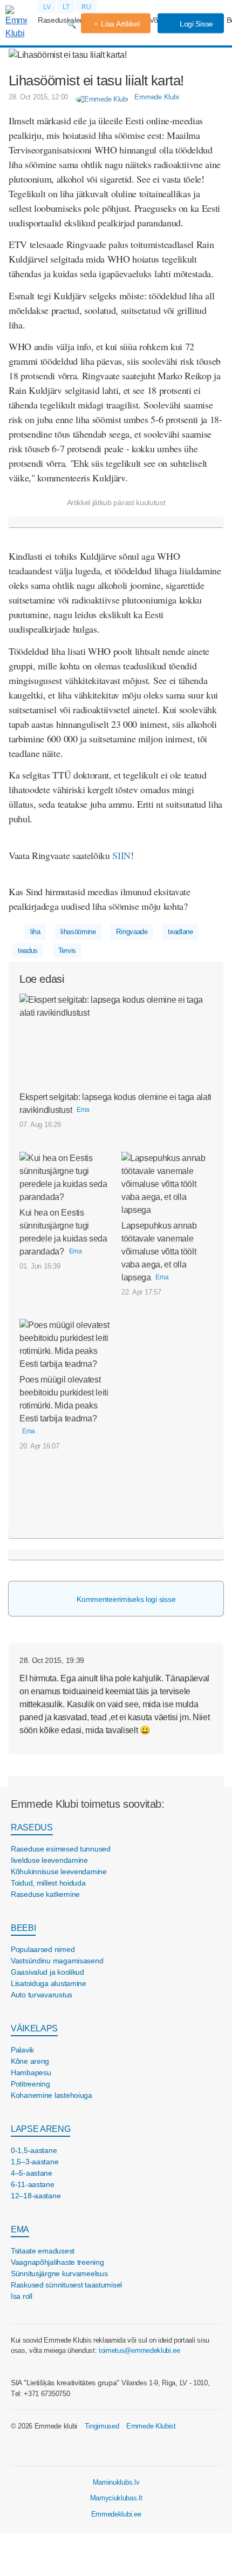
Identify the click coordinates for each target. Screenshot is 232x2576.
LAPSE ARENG (40, 2129)
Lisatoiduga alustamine (49, 1983)
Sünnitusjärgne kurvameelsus (59, 2273)
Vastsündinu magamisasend (57, 1961)
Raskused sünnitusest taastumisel (66, 2285)
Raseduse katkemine (45, 1894)
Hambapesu (31, 2072)
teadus (28, 951)
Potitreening (30, 2084)
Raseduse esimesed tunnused (61, 1849)
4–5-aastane (32, 2173)
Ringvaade (132, 932)
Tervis (67, 951)
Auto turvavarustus (42, 1995)
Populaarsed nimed (43, 1949)
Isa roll (22, 2296)
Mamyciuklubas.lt (116, 2498)
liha (35, 932)
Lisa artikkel (120, 24)
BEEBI (23, 1928)
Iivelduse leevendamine (49, 1860)
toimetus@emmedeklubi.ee (139, 2350)
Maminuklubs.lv (116, 2482)
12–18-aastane (36, 2196)
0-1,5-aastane (34, 2150)
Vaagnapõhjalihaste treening (57, 2262)
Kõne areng (30, 2061)
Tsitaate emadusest (43, 2251)
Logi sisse (195, 24)
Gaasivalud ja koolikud (47, 1972)
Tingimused (102, 2426)
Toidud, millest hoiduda (48, 1883)
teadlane (180, 932)
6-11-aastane (33, 2184)
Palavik (22, 2050)
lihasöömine (78, 932)
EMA (20, 2229)
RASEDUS (32, 1827)
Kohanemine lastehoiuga (52, 2095)
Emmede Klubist (151, 2426)
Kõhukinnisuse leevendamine (59, 1871)
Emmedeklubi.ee (116, 2514)
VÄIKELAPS (34, 2028)
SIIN (121, 855)
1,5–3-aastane (35, 2162)
